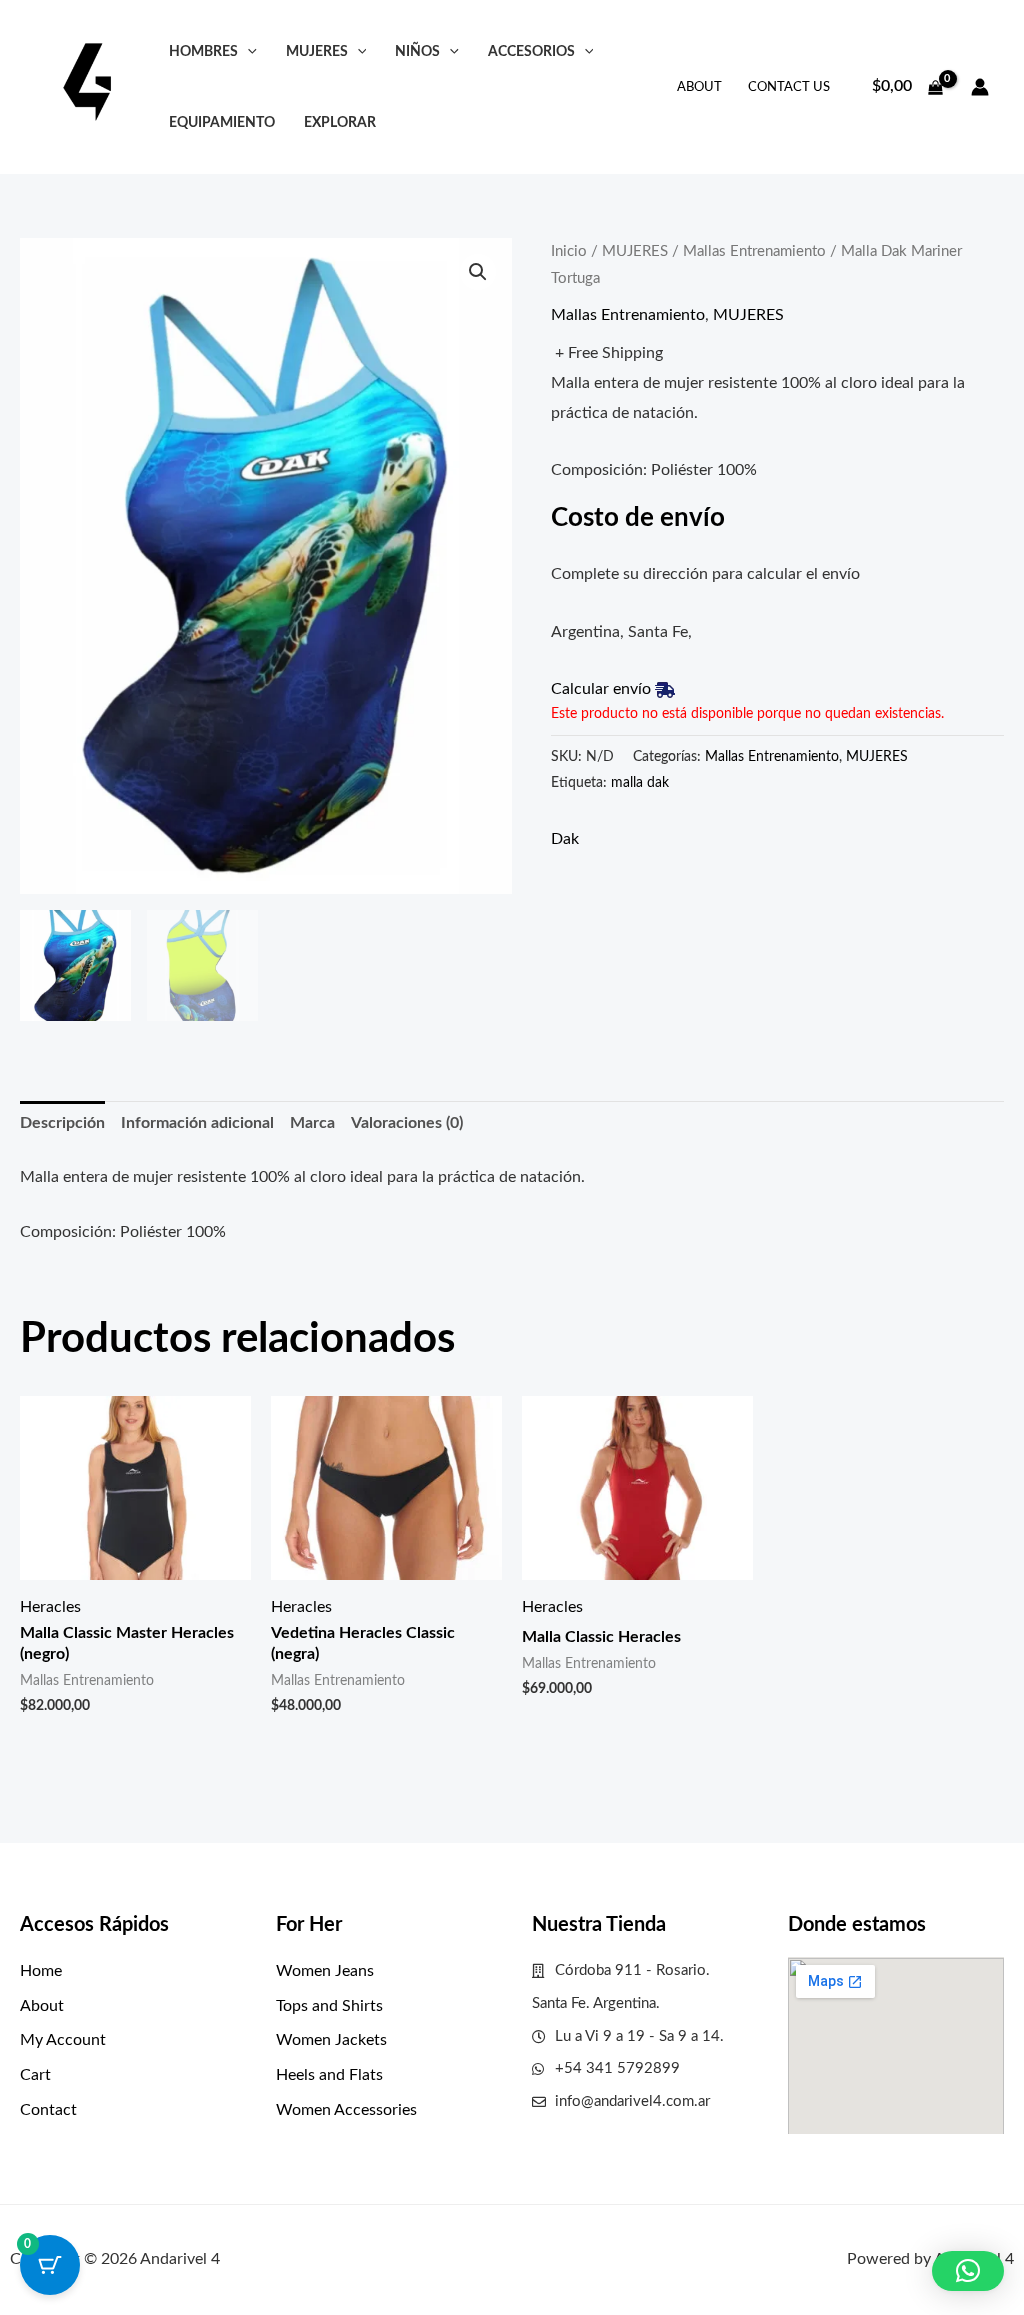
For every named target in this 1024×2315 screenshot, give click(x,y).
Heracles (50, 1607)
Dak (565, 839)
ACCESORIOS (531, 51)
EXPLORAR (340, 122)
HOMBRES (203, 51)
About (699, 87)
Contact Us (789, 87)
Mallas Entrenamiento (754, 251)
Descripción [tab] (62, 1123)
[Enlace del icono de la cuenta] (980, 87)
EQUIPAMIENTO (222, 122)
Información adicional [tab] (197, 1123)
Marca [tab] (312, 1123)
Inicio (569, 251)
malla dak (640, 782)
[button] (247, 51)
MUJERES (317, 51)
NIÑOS (417, 51)
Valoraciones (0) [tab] (407, 1123)
